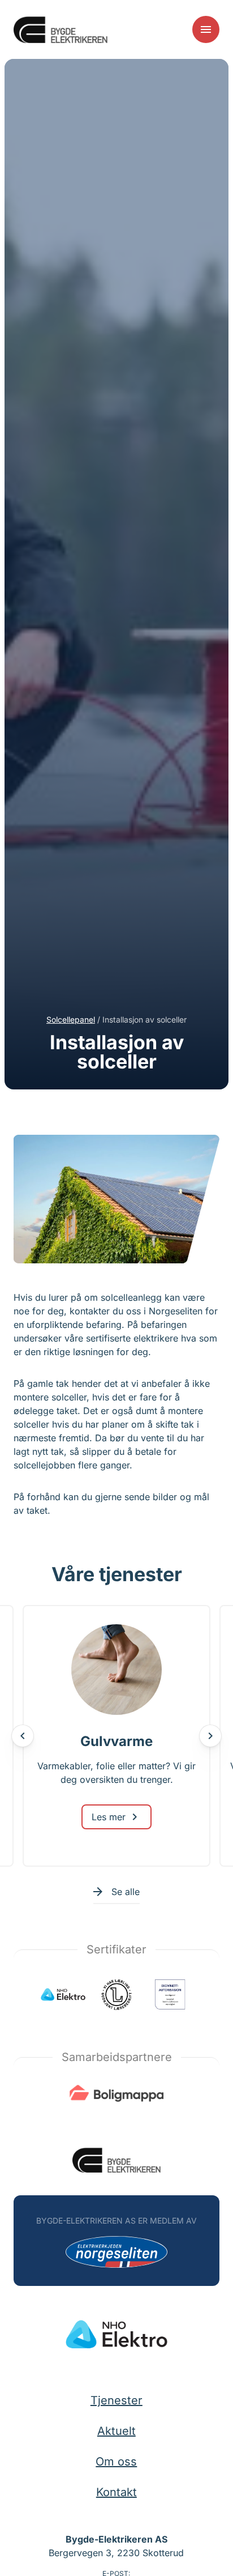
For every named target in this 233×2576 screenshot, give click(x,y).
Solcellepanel (71, 1019)
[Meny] (206, 29)
